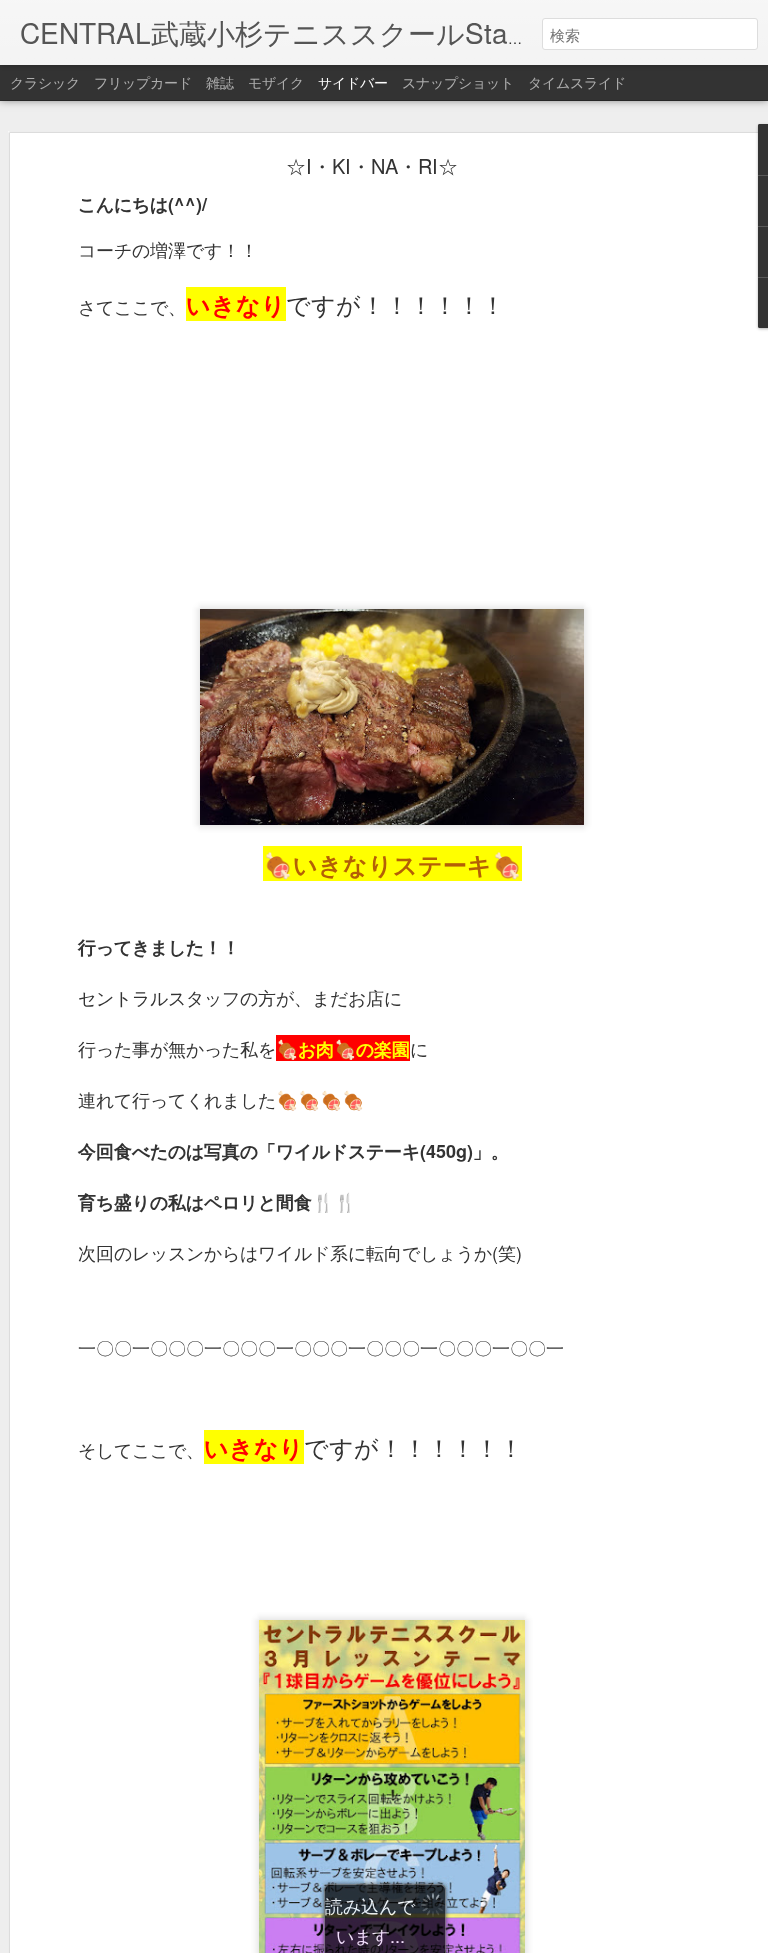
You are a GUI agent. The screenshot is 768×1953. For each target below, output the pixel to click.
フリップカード (143, 82)
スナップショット (458, 82)
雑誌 (220, 82)
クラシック (45, 82)
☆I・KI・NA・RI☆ (372, 165)
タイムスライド (577, 82)
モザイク (276, 82)
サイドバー (353, 82)
